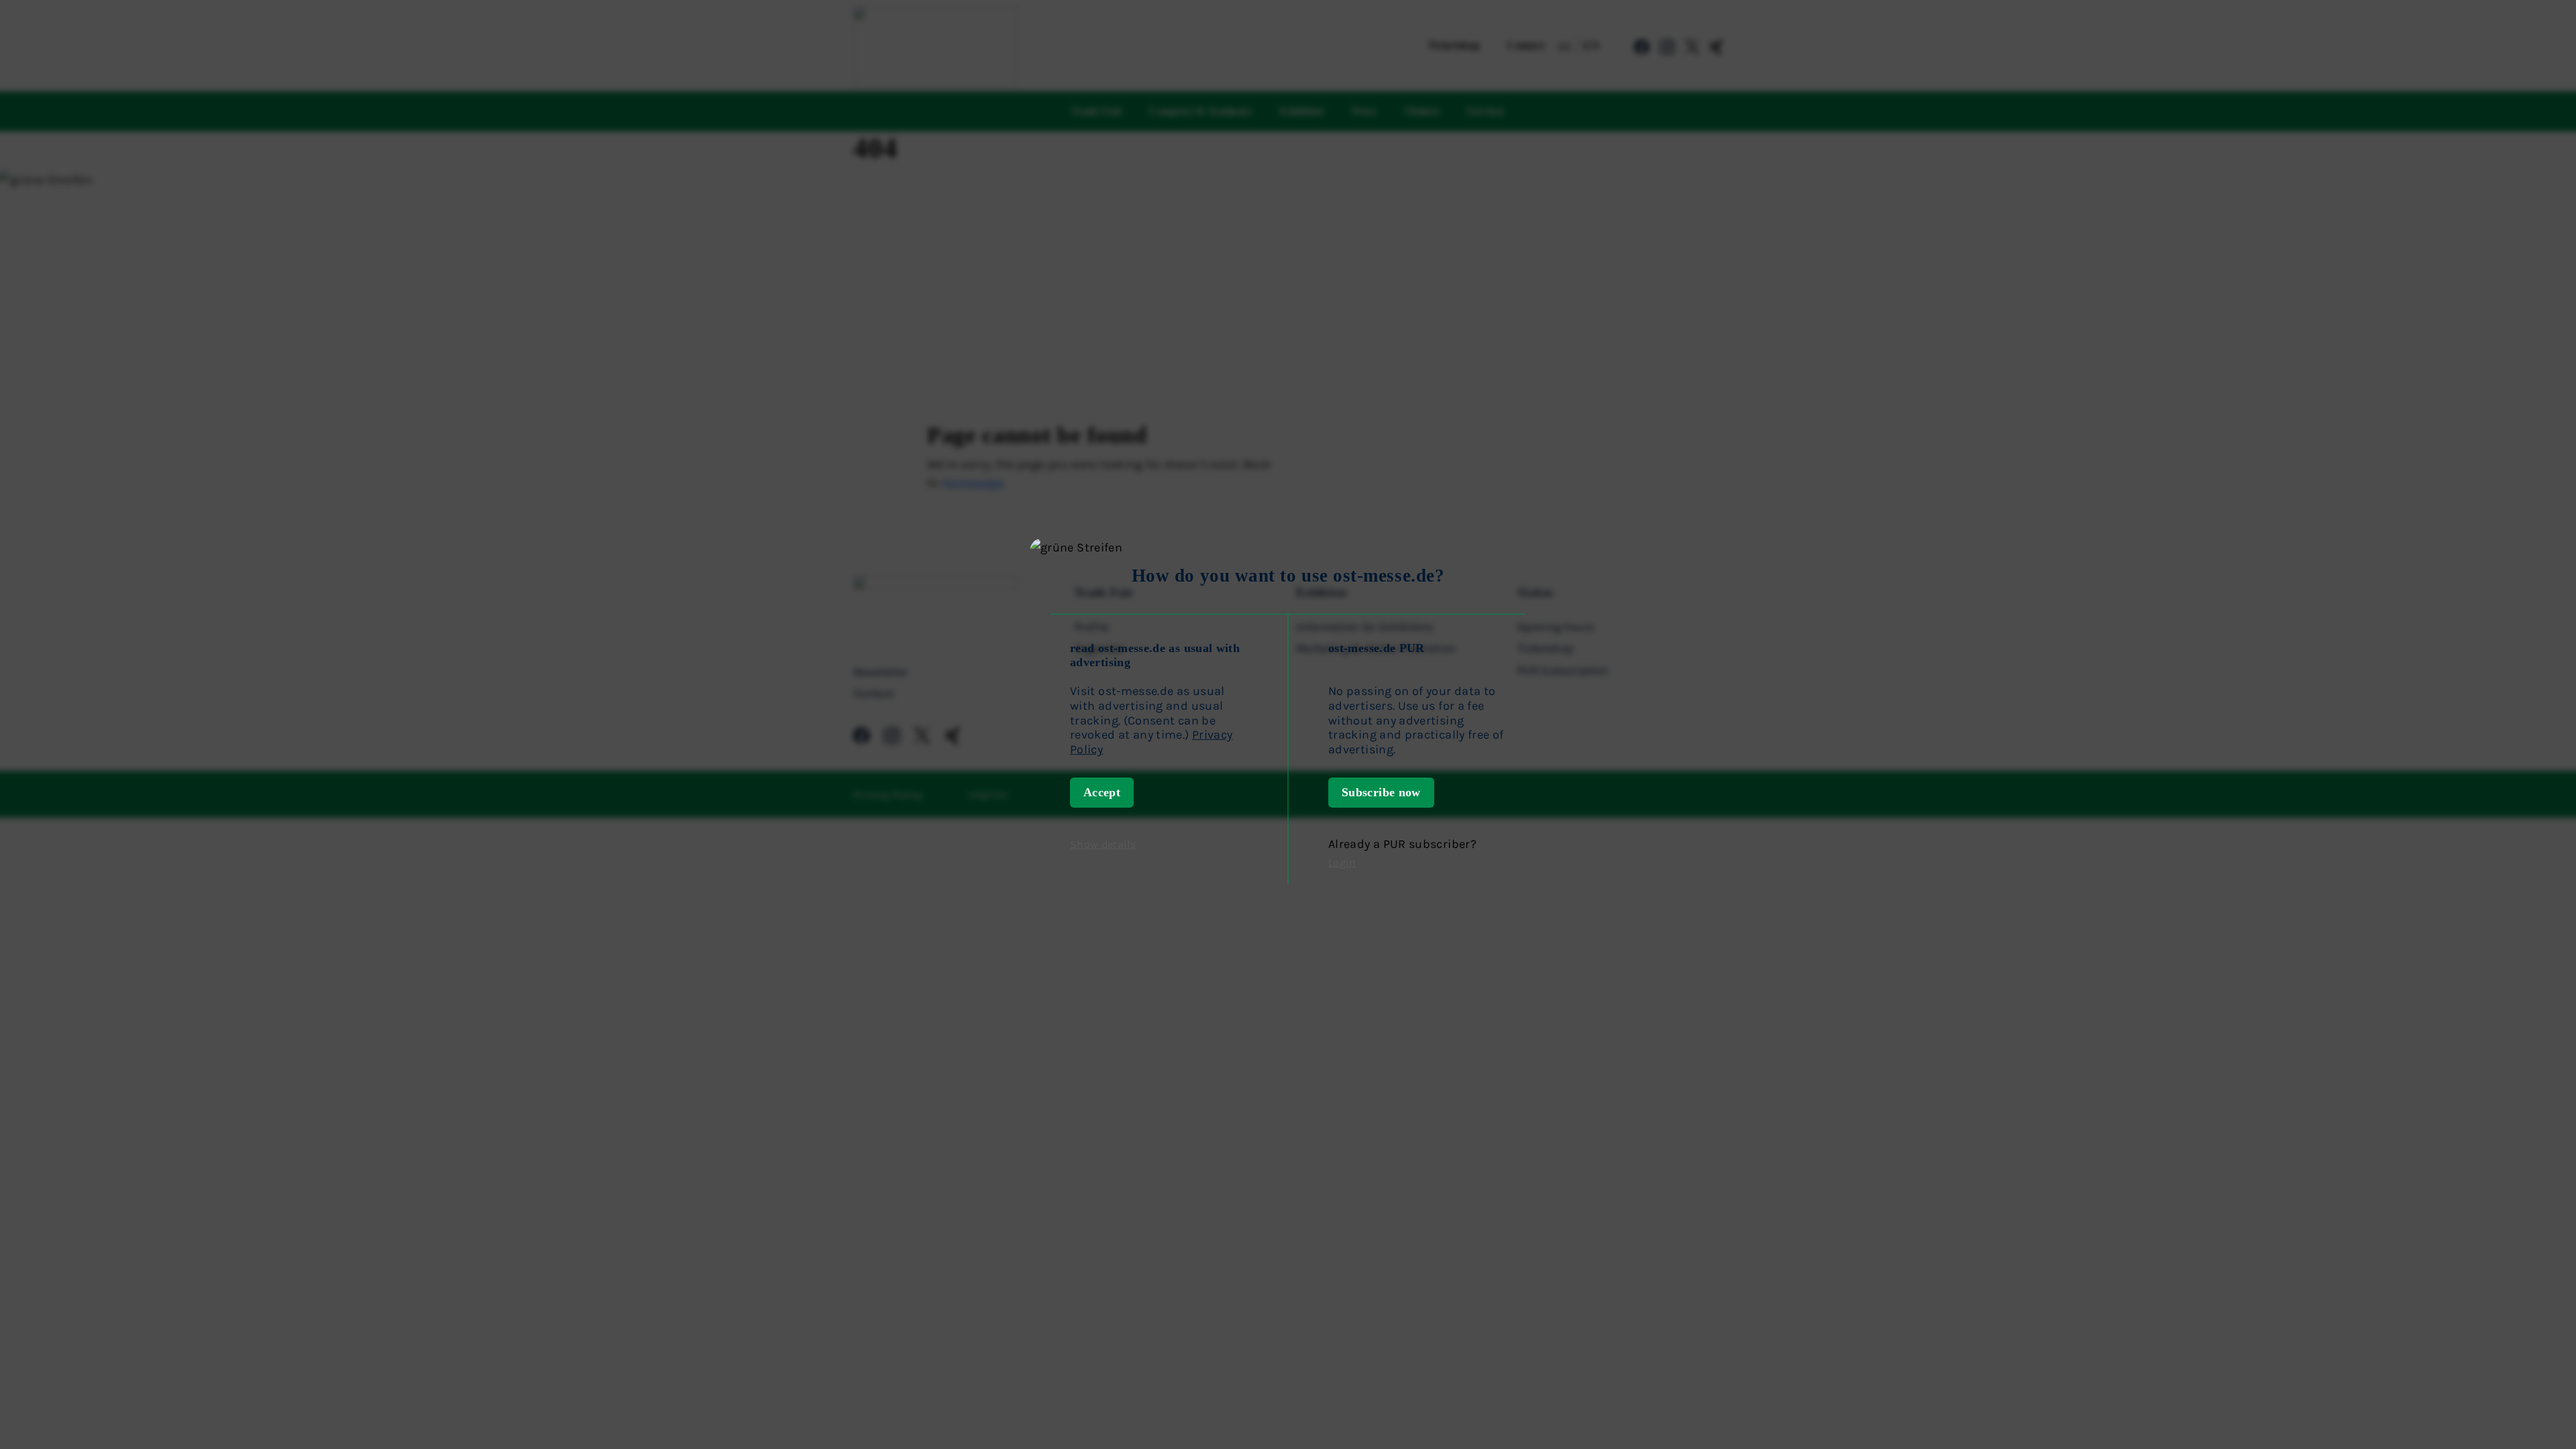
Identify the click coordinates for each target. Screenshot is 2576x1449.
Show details (1103, 844)
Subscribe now (1381, 792)
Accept (1102, 792)
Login (1342, 862)
